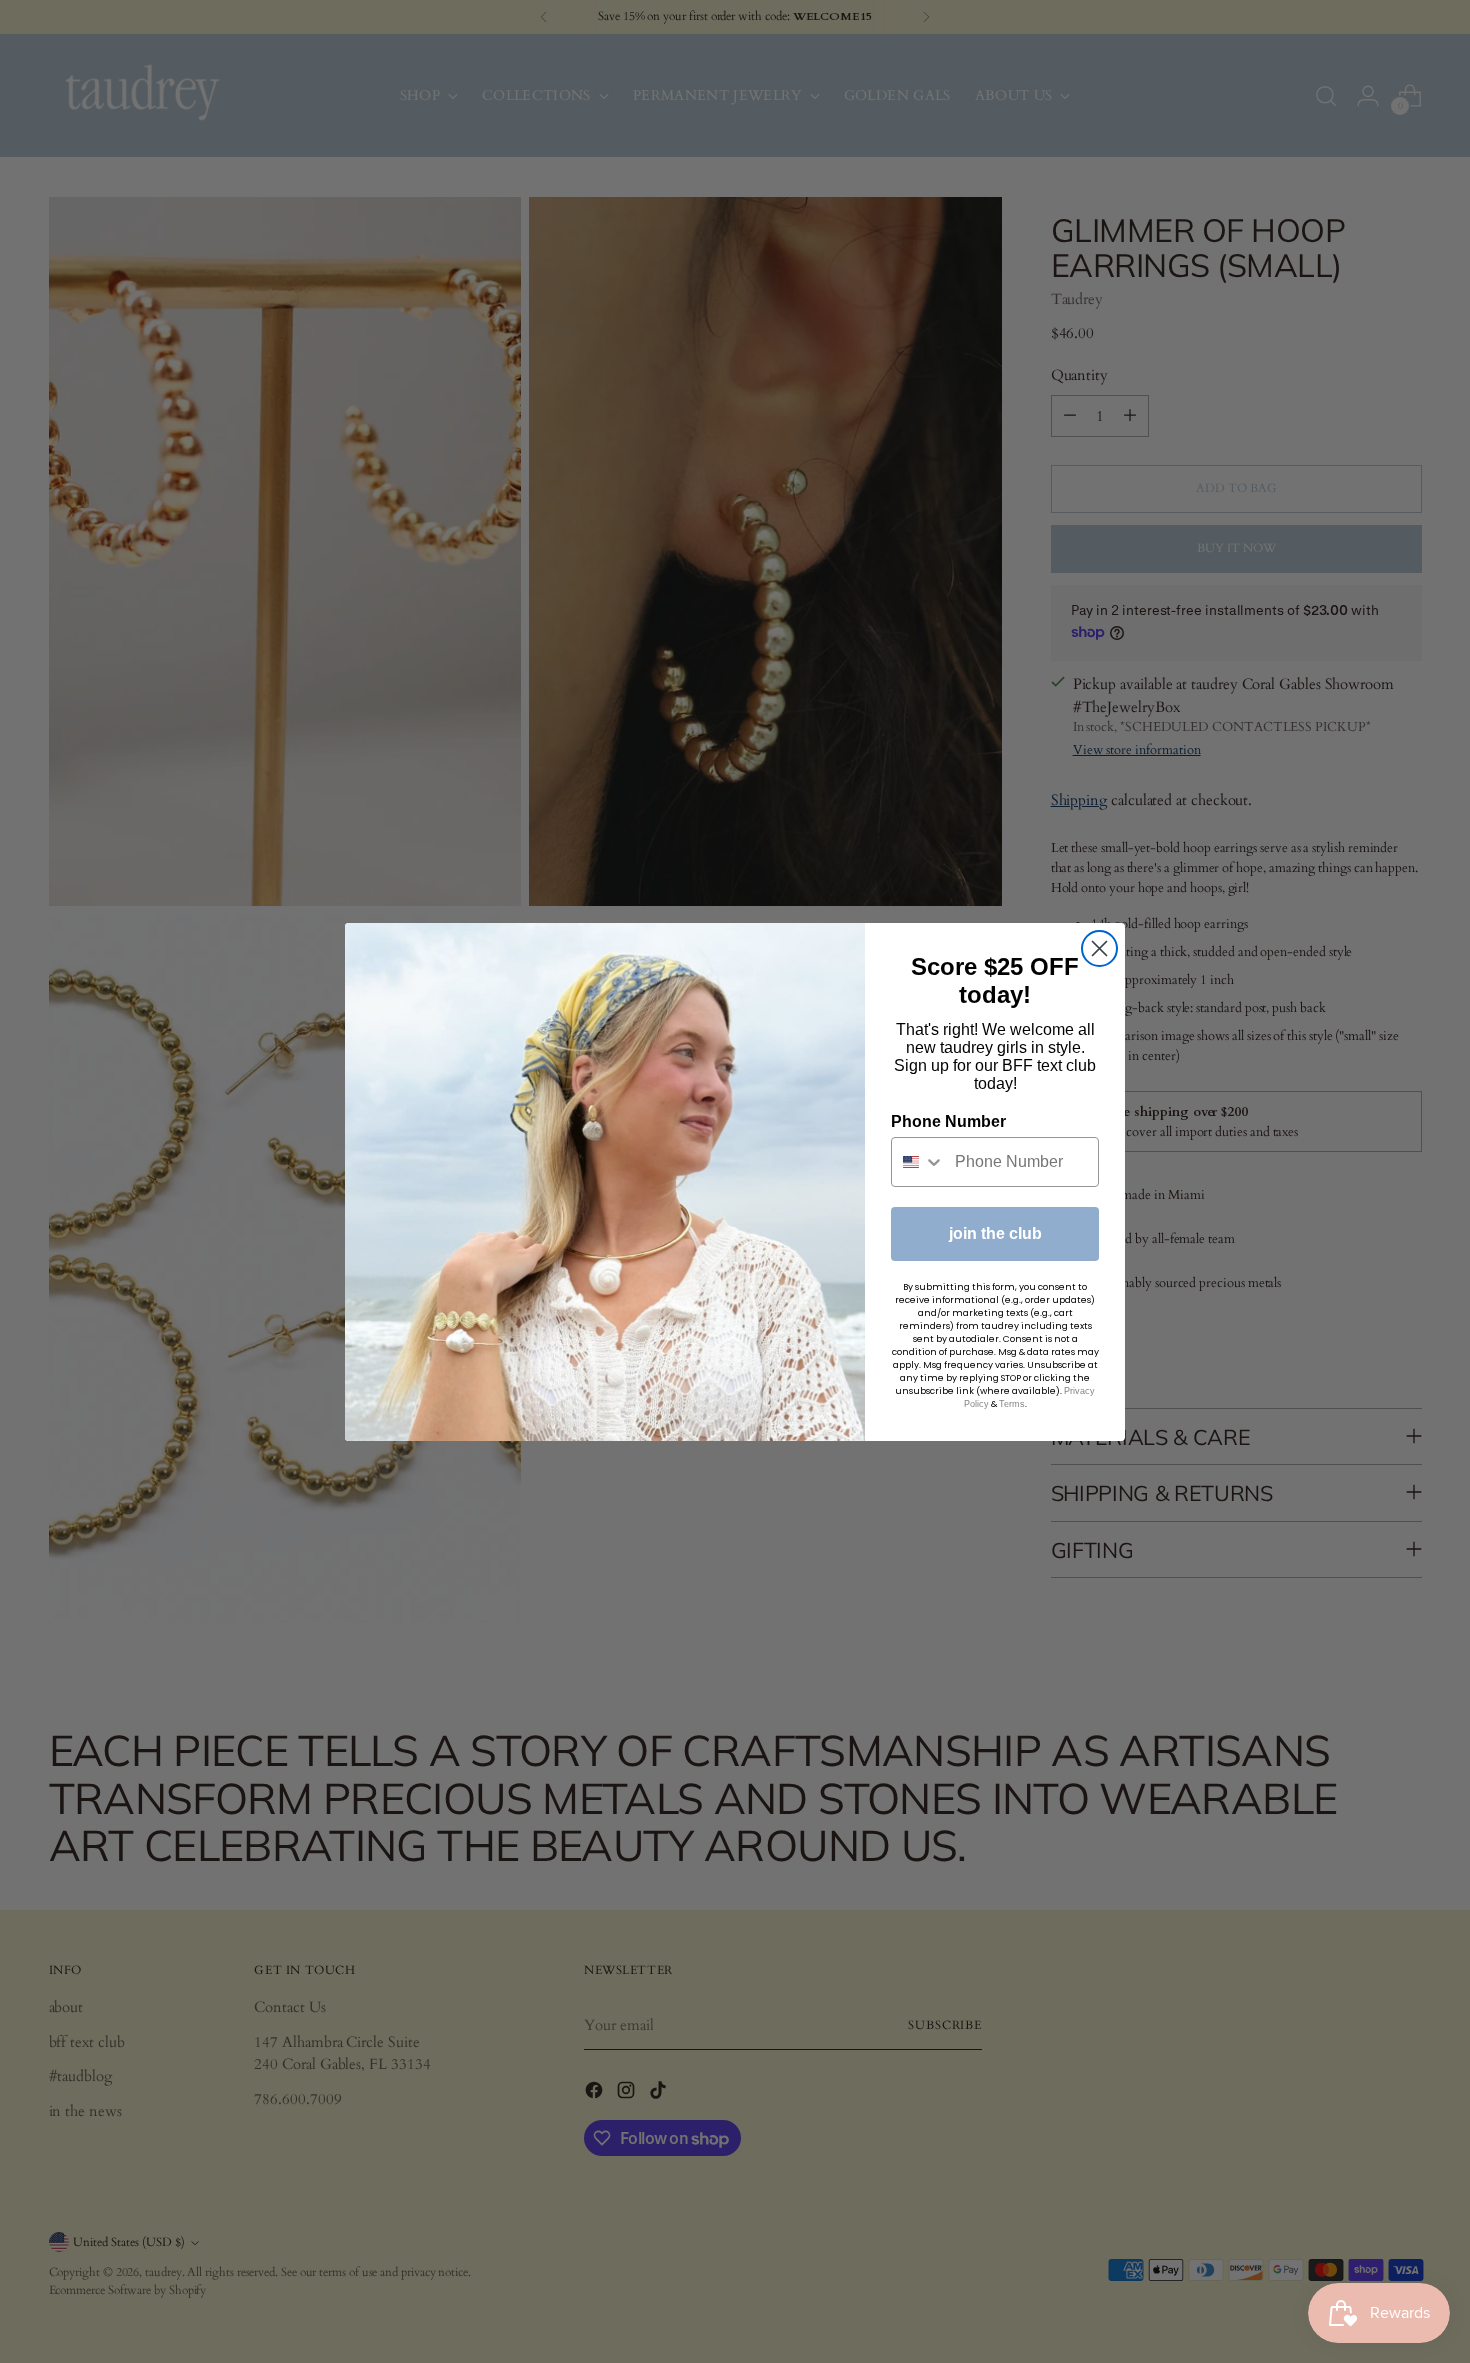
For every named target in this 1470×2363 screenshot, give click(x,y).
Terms (1012, 1404)
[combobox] (918, 1162)
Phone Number (948, 1121)
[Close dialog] (1099, 948)
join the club (995, 1233)
